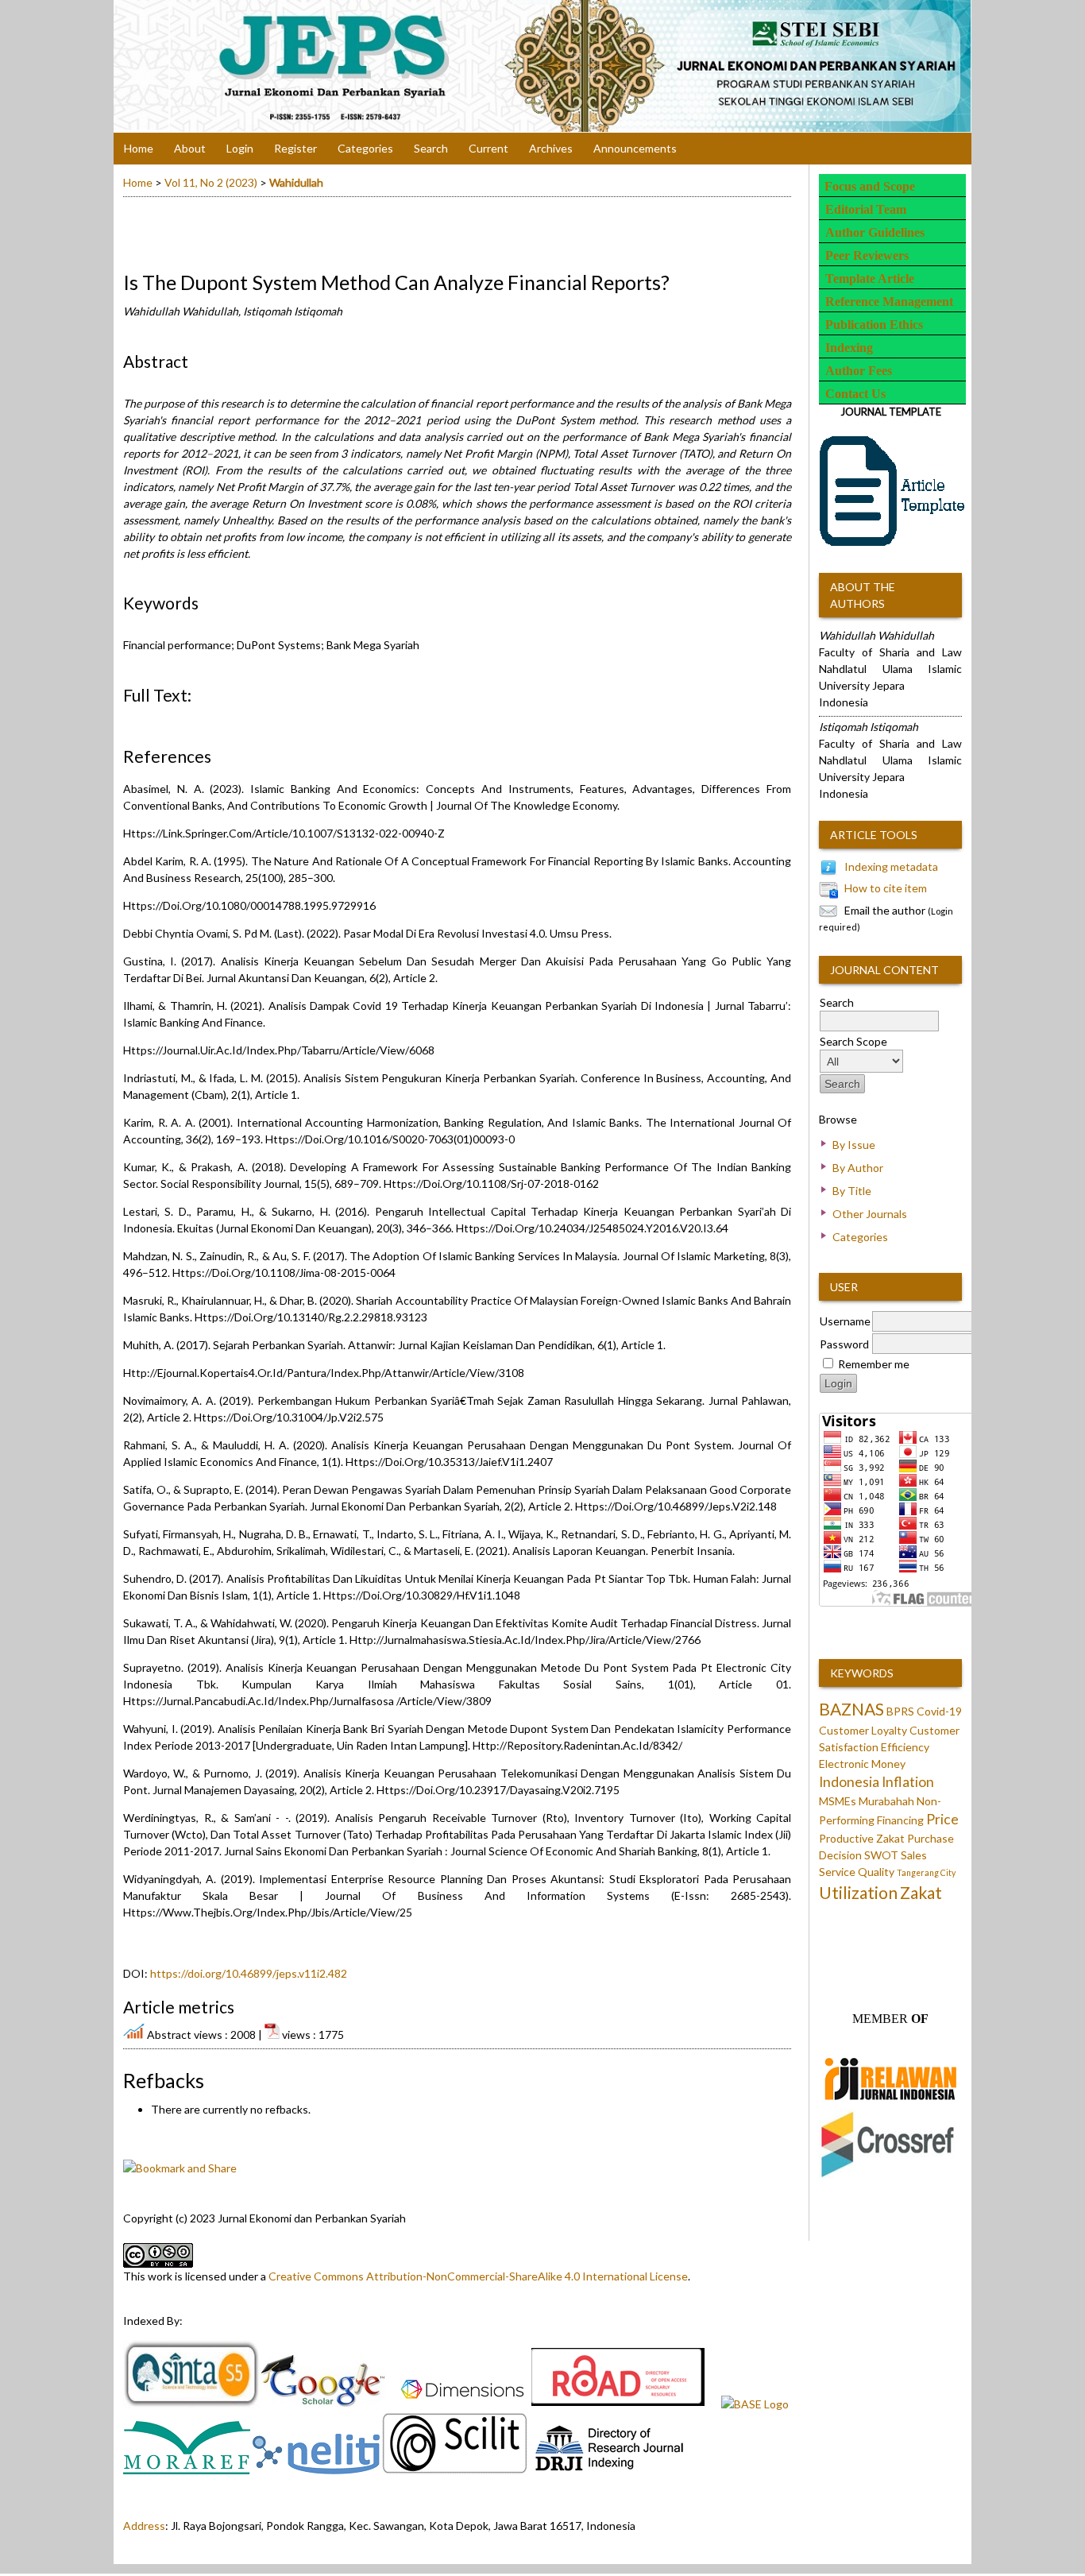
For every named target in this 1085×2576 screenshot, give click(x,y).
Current (488, 148)
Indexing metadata (891, 866)
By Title (852, 1191)
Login (240, 148)
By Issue (854, 1145)
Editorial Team (866, 209)
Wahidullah (296, 182)
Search (431, 148)
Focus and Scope (870, 186)
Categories (860, 1237)
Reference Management (889, 302)
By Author (858, 1168)
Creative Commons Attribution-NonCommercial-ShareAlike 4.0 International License (478, 2276)
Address (144, 2526)
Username (845, 1321)
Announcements (635, 148)
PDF (132, 719)
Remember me (874, 1364)
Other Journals (870, 1214)
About (190, 148)
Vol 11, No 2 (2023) (211, 182)
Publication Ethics (874, 325)
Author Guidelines (875, 232)
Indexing (849, 348)
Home (139, 148)
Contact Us (855, 394)
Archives (551, 148)
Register (295, 148)
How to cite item (886, 888)
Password (844, 1344)
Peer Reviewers (867, 255)
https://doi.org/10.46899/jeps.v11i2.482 (249, 1973)
